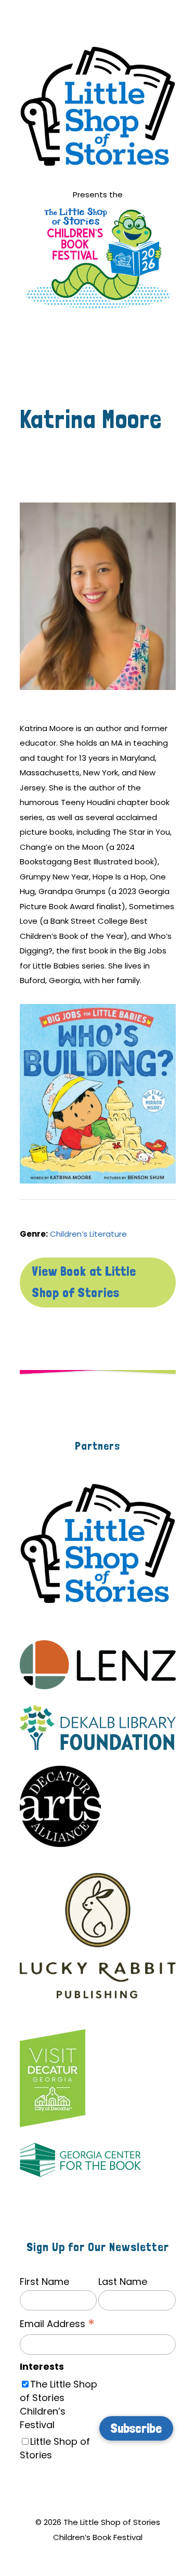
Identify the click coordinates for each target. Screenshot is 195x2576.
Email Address (57, 2324)
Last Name (123, 2282)
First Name (44, 2282)
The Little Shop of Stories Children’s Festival (58, 2404)
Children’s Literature (88, 1234)
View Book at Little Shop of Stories (84, 1282)
